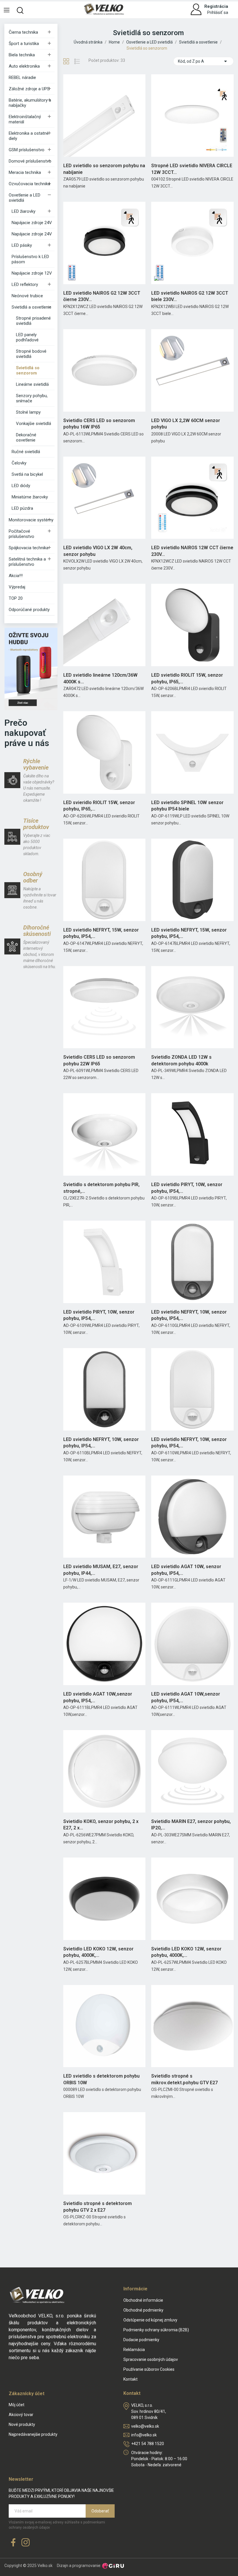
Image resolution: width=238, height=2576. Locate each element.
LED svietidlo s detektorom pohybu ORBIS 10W (101, 2079)
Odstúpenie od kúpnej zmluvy (150, 2320)
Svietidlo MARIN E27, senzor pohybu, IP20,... (191, 1825)
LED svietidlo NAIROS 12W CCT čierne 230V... (192, 551)
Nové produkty (22, 2424)
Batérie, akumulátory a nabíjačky (30, 103)
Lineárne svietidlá (32, 384)
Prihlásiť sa (218, 12)
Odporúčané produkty (29, 610)
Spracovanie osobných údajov (151, 2359)
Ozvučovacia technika (29, 184)
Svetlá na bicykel (27, 474)
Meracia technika (25, 172)
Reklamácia (134, 2350)
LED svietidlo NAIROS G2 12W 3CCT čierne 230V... (102, 296)
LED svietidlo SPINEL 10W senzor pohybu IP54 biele (187, 806)
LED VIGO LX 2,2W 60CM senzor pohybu (186, 424)
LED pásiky (22, 245)
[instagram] (26, 2543)
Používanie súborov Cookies (149, 2369)
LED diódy (21, 486)
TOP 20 (16, 598)
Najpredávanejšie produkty (33, 2434)
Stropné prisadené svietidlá (33, 321)
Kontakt (130, 2379)
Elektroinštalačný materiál (25, 119)
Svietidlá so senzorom (28, 370)
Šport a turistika (24, 44)
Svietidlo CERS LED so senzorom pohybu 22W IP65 (99, 1060)
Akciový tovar (21, 2415)
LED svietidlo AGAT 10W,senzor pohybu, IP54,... (98, 1697)
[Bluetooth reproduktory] (31, 669)
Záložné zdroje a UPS (29, 89)
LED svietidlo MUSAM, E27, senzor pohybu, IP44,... (101, 1570)
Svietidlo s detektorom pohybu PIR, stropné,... (101, 1188)
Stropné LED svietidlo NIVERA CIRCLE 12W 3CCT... (192, 169)
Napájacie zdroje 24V (32, 223)
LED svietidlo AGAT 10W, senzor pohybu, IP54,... (186, 1570)
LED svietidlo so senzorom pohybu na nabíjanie (104, 169)
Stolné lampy (28, 412)
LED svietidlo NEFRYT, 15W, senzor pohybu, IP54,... (101, 933)
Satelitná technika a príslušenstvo (27, 562)
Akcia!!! (16, 576)
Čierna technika (23, 32)
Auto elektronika (24, 66)
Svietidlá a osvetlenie (31, 307)
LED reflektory (25, 284)
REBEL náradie (22, 78)
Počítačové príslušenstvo (21, 534)
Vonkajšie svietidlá (34, 424)
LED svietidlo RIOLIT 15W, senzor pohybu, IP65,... (187, 678)
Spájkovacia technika (29, 548)
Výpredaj (17, 587)
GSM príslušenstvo (27, 150)
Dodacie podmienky (141, 2340)
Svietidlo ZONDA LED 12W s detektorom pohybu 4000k (181, 1060)
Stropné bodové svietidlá (31, 354)
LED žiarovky (24, 211)
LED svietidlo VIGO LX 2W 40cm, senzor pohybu (98, 551)
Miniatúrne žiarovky (30, 497)
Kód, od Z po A (203, 61)
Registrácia (216, 6)
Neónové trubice (27, 296)
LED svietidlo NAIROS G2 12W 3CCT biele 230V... (190, 296)
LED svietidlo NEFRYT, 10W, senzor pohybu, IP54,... (189, 1315)
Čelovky (19, 463)
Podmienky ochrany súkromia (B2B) (156, 2330)
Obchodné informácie (143, 2300)
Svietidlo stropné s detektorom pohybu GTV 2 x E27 (98, 2207)
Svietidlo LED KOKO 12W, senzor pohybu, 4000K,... (98, 1952)
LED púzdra (22, 508)
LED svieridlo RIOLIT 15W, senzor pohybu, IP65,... (99, 806)
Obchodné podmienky (143, 2310)
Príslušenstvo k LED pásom (30, 259)
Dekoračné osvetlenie (26, 437)
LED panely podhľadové (27, 337)
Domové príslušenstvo (30, 161)
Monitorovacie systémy (31, 520)
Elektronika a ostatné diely (29, 136)
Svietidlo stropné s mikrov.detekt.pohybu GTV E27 (184, 2079)
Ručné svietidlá (26, 452)
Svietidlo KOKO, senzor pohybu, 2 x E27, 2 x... (101, 1825)
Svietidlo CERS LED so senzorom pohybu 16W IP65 (99, 424)
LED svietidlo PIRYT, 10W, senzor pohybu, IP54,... (187, 1188)
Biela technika (22, 55)
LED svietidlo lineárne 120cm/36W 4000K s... (100, 678)
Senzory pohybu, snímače (32, 398)
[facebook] (13, 2543)
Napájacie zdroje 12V (32, 273)
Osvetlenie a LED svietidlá (25, 198)
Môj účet (17, 2405)
